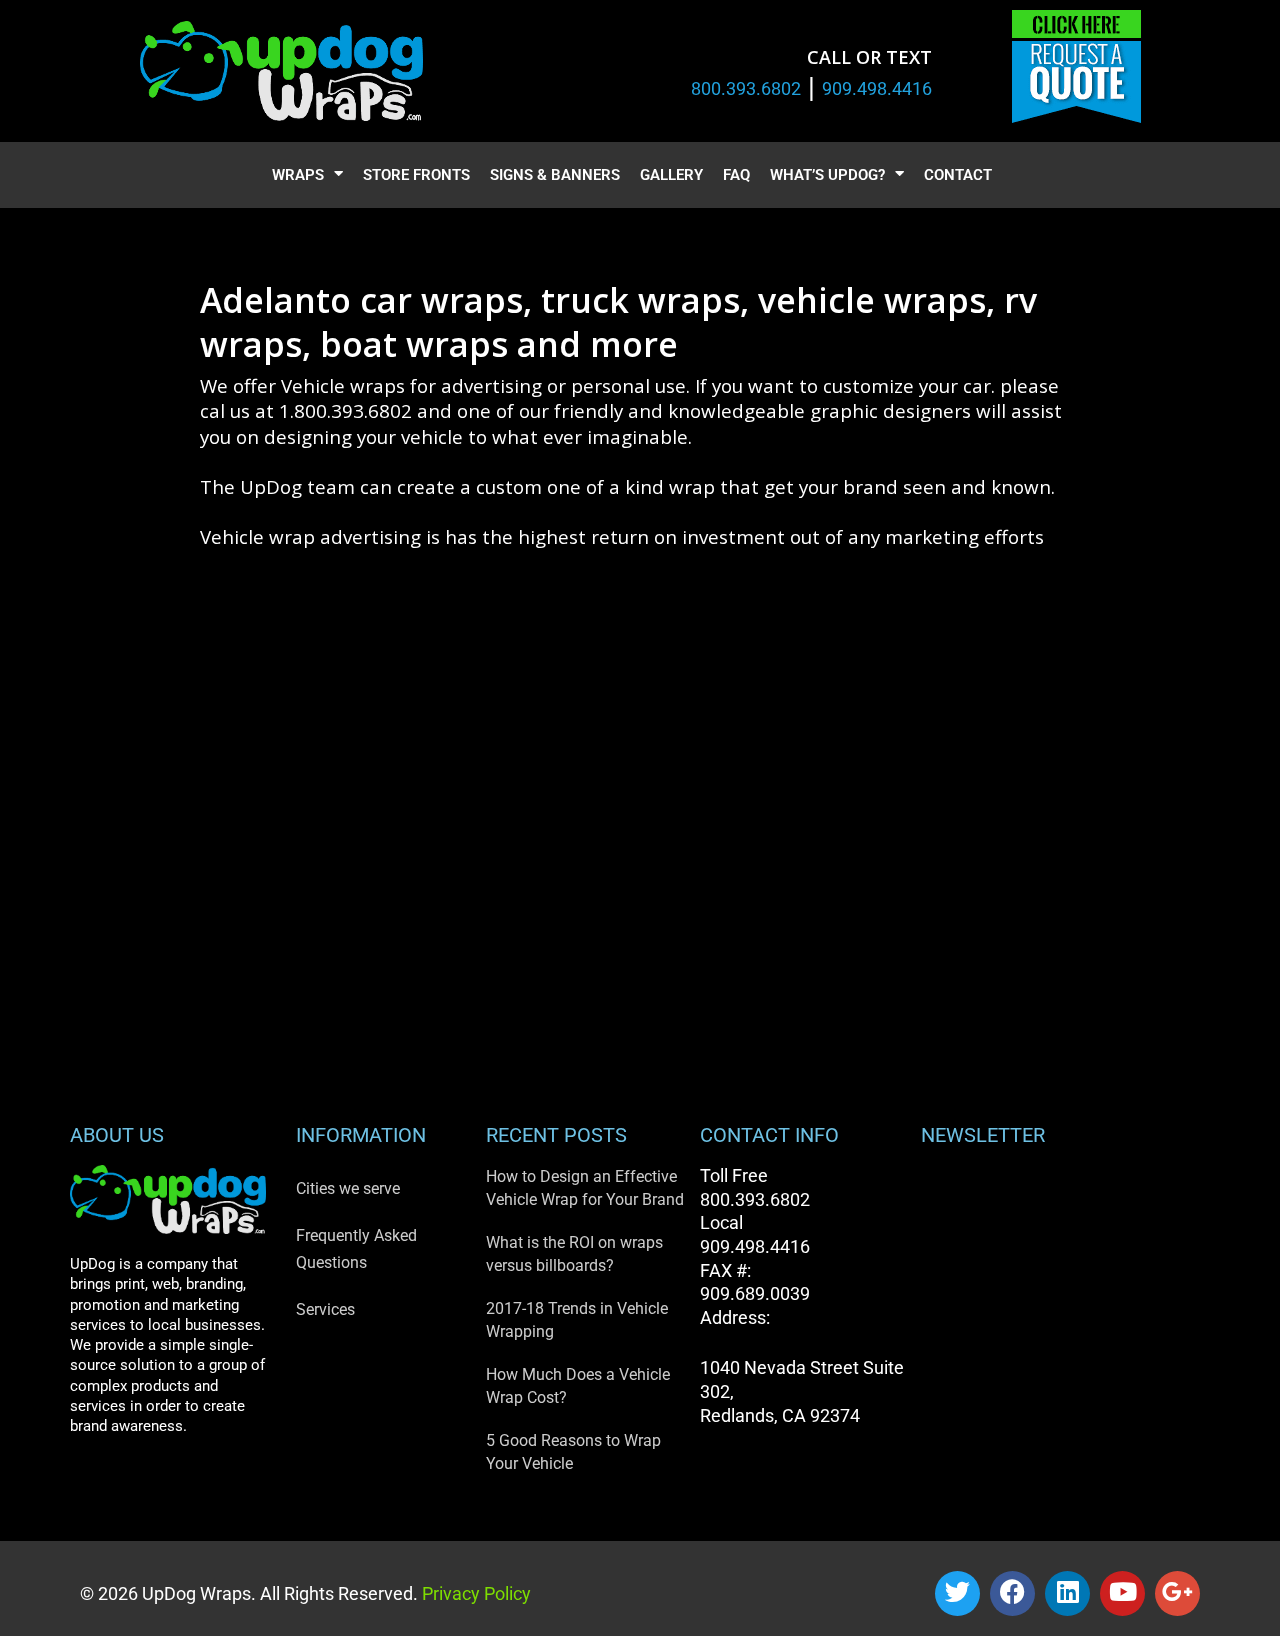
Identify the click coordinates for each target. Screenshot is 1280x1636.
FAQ (736, 175)
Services (325, 1309)
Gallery (671, 175)
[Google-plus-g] (1177, 1593)
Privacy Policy (474, 1593)
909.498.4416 (877, 88)
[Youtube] (1122, 1593)
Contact (958, 175)
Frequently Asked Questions (356, 1249)
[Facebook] (1012, 1593)
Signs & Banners (555, 175)
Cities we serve (348, 1188)
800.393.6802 (746, 88)
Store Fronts (416, 175)
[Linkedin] (1067, 1593)
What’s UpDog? (827, 175)
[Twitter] (957, 1593)
